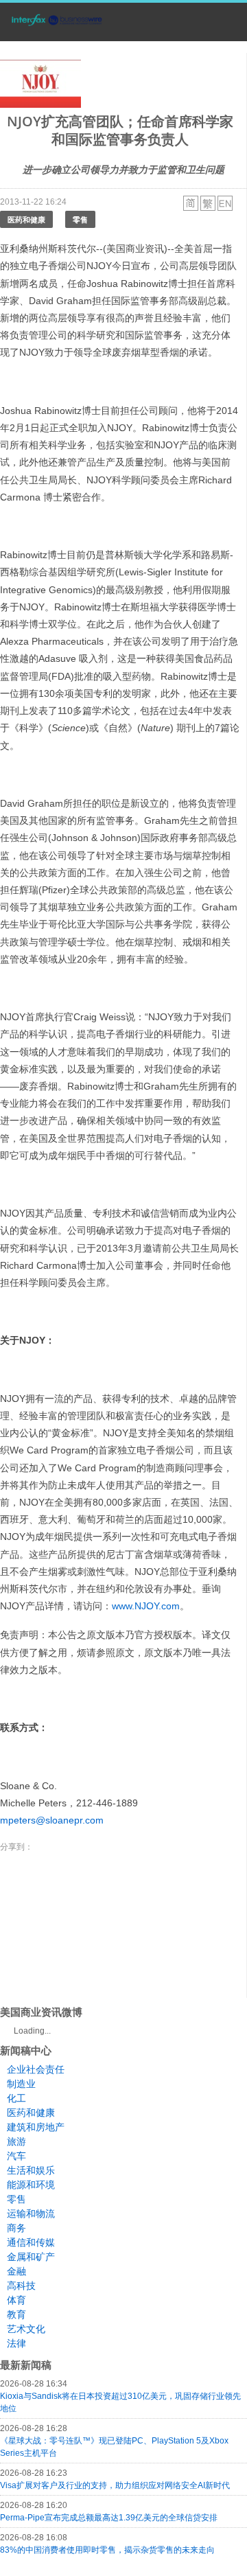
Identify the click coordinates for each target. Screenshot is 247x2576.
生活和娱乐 (31, 2170)
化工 (16, 2098)
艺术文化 (26, 2329)
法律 (16, 2343)
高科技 (21, 2286)
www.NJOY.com (146, 1606)
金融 (16, 2271)
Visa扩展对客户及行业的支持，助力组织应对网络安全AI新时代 (115, 2485)
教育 (16, 2314)
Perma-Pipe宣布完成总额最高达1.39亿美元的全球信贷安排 (109, 2518)
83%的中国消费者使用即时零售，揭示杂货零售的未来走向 (107, 2550)
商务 (16, 2228)
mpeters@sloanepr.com (52, 1820)
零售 (80, 219)
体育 (16, 2300)
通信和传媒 (31, 2242)
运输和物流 (31, 2213)
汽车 (16, 2156)
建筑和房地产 (36, 2127)
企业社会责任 (36, 2069)
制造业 (21, 2084)
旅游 (16, 2141)
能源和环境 (31, 2185)
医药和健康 (26, 219)
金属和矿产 (31, 2257)
